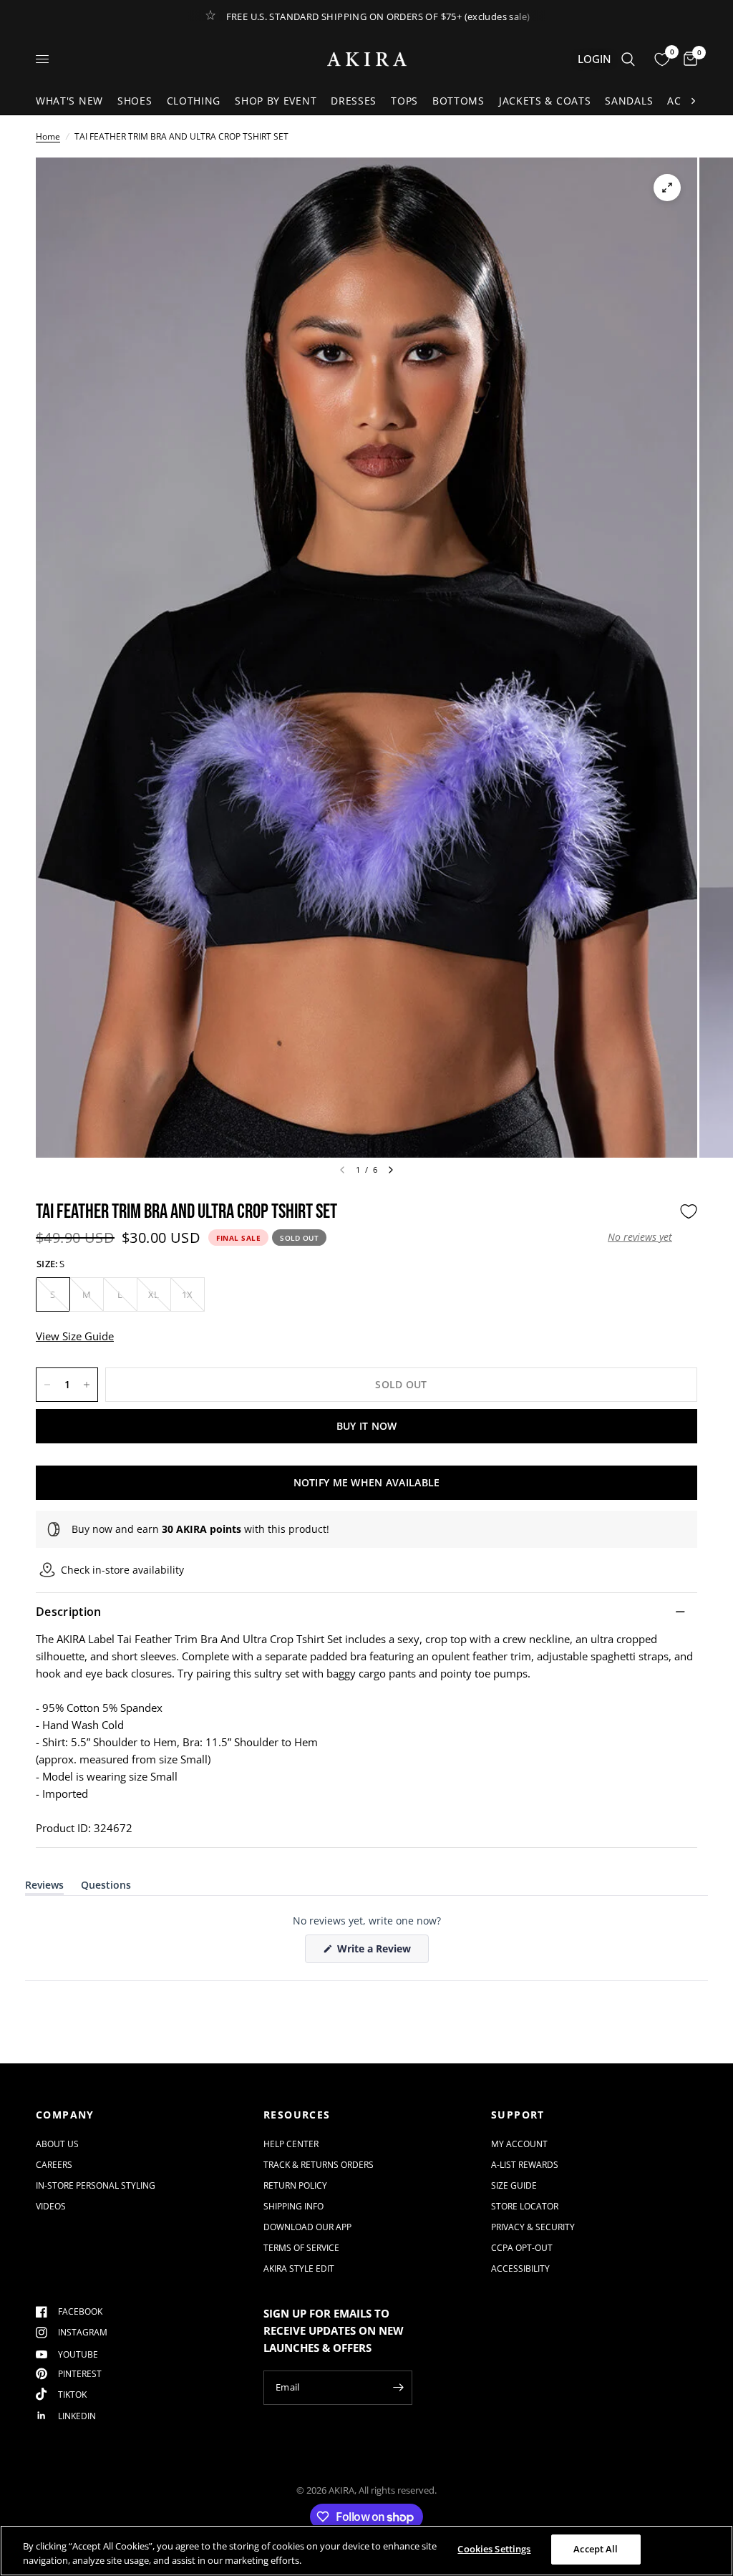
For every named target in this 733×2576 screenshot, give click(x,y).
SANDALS (629, 101)
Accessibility (520, 2268)
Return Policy (295, 2185)
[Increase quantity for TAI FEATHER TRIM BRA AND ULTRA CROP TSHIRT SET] (87, 1385)
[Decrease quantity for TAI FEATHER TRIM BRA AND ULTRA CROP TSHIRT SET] (47, 1385)
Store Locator (525, 2206)
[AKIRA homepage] (367, 59)
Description (69, 1612)
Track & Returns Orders (319, 2165)
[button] (640, 1237)
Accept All (596, 2549)
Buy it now (367, 1426)
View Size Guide (75, 1336)
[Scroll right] (693, 101)
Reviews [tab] (44, 1888)
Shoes (135, 101)
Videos (51, 2206)
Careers (54, 2165)
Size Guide (514, 2185)
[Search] (628, 59)
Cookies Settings (494, 2549)
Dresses (354, 101)
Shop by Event (276, 101)
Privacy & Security (533, 2227)
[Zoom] (667, 188)
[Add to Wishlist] (689, 1211)
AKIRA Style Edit (299, 2268)
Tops (404, 101)
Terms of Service (301, 2248)
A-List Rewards (525, 2165)
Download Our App (307, 2227)
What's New (69, 101)
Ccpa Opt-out (522, 2248)
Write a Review (377, 1952)
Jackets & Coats (545, 101)
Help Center (291, 2144)
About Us (57, 2144)
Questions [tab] (106, 1888)
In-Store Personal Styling (96, 2185)
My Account (519, 2144)
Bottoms (458, 101)
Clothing (194, 101)
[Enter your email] (398, 2388)
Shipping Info (293, 2206)
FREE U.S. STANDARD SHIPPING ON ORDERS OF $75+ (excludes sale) (378, 16)
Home (48, 136)
